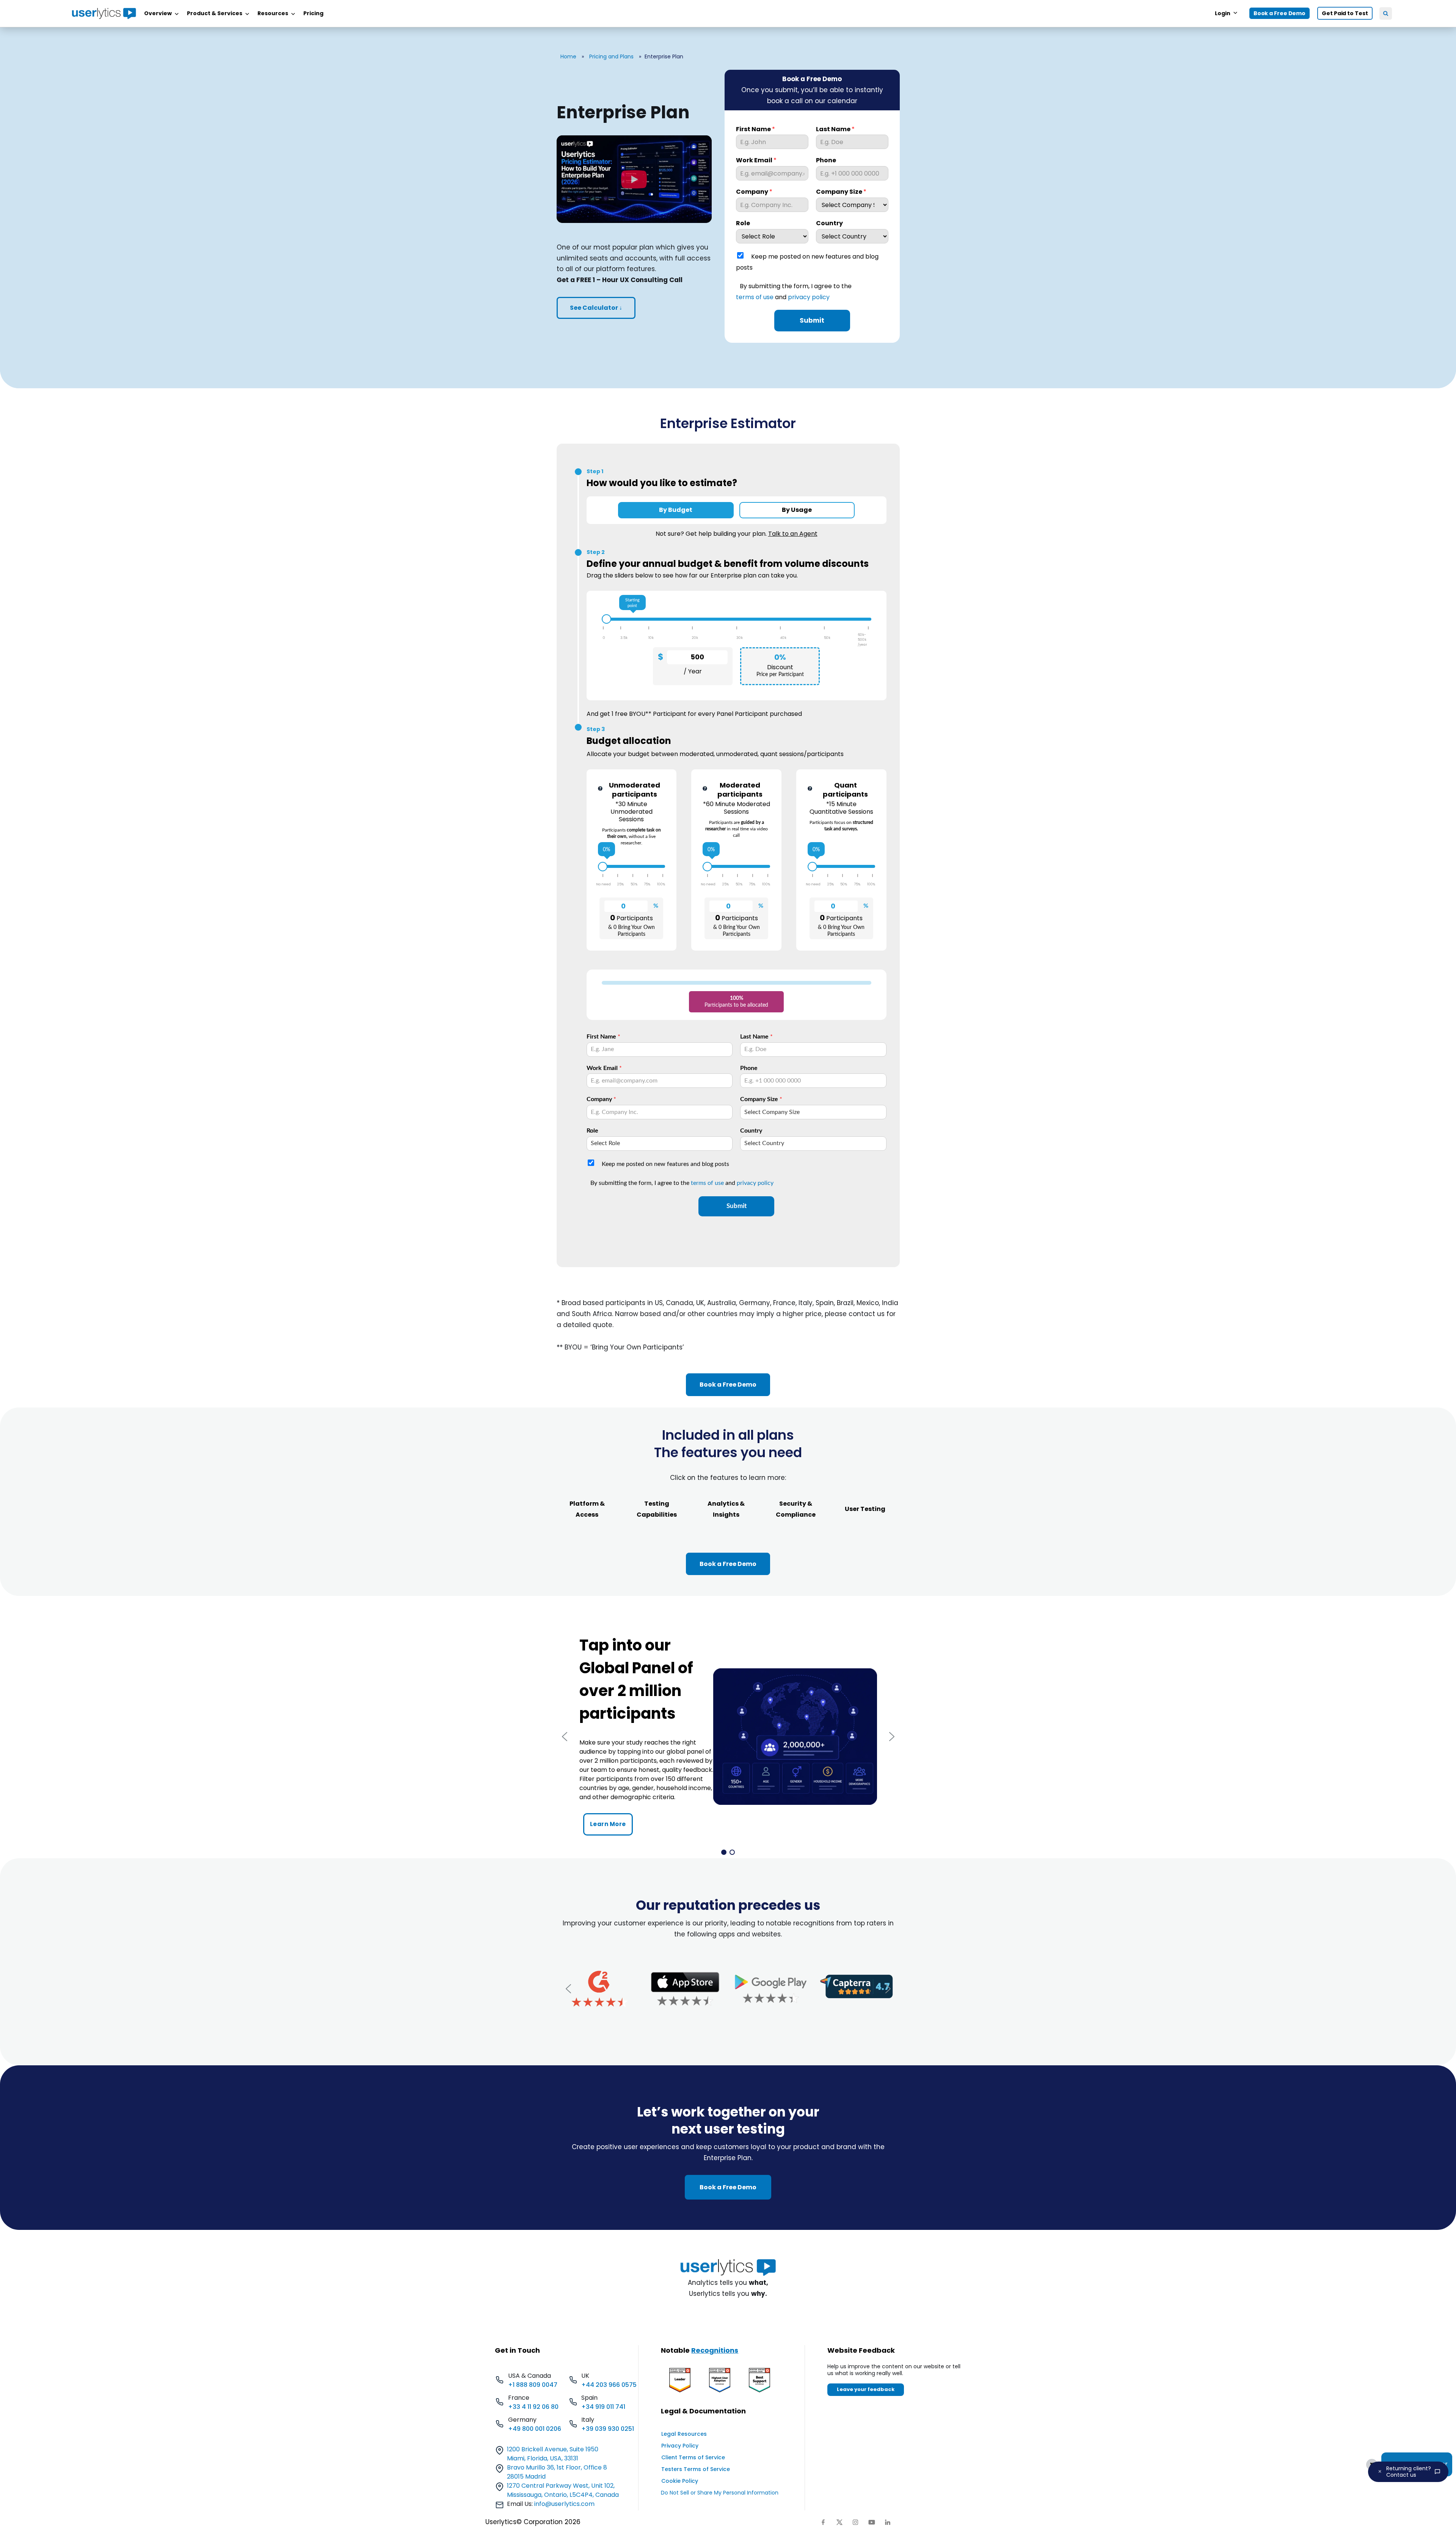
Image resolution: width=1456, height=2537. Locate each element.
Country (829, 224)
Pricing (313, 13)
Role (743, 224)
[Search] (1386, 13)
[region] (728, 1737)
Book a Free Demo (1279, 13)
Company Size (841, 192)
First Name (755, 129)
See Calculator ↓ (596, 308)
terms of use (755, 297)
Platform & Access (587, 1509)
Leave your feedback (866, 2389)
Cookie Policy (680, 2481)
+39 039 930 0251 (608, 2429)
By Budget (676, 510)
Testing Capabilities (657, 1509)
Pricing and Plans (611, 56)
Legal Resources (684, 2434)
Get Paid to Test (1345, 13)
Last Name (835, 129)
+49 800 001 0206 (535, 2429)
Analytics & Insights (726, 1509)
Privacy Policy (680, 2446)
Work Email (756, 161)
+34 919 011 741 (603, 2407)
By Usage (797, 510)
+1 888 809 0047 (533, 2385)
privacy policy (809, 297)
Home (568, 56)
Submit (812, 320)
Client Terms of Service (693, 2457)
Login (1223, 13)
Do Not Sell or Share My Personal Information (720, 2493)
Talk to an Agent (793, 534)
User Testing (865, 1509)
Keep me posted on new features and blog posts (807, 262)
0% (606, 850)
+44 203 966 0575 (609, 2385)
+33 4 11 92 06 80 (533, 2407)
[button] (565, 1737)
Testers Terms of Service (696, 2469)
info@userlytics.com (564, 2504)
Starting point (632, 603)
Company (754, 192)
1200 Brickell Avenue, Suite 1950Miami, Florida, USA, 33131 (553, 2454)
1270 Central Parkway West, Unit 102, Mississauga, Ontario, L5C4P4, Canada (563, 2490)
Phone (826, 161)
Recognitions (715, 2350)
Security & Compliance (796, 1509)
